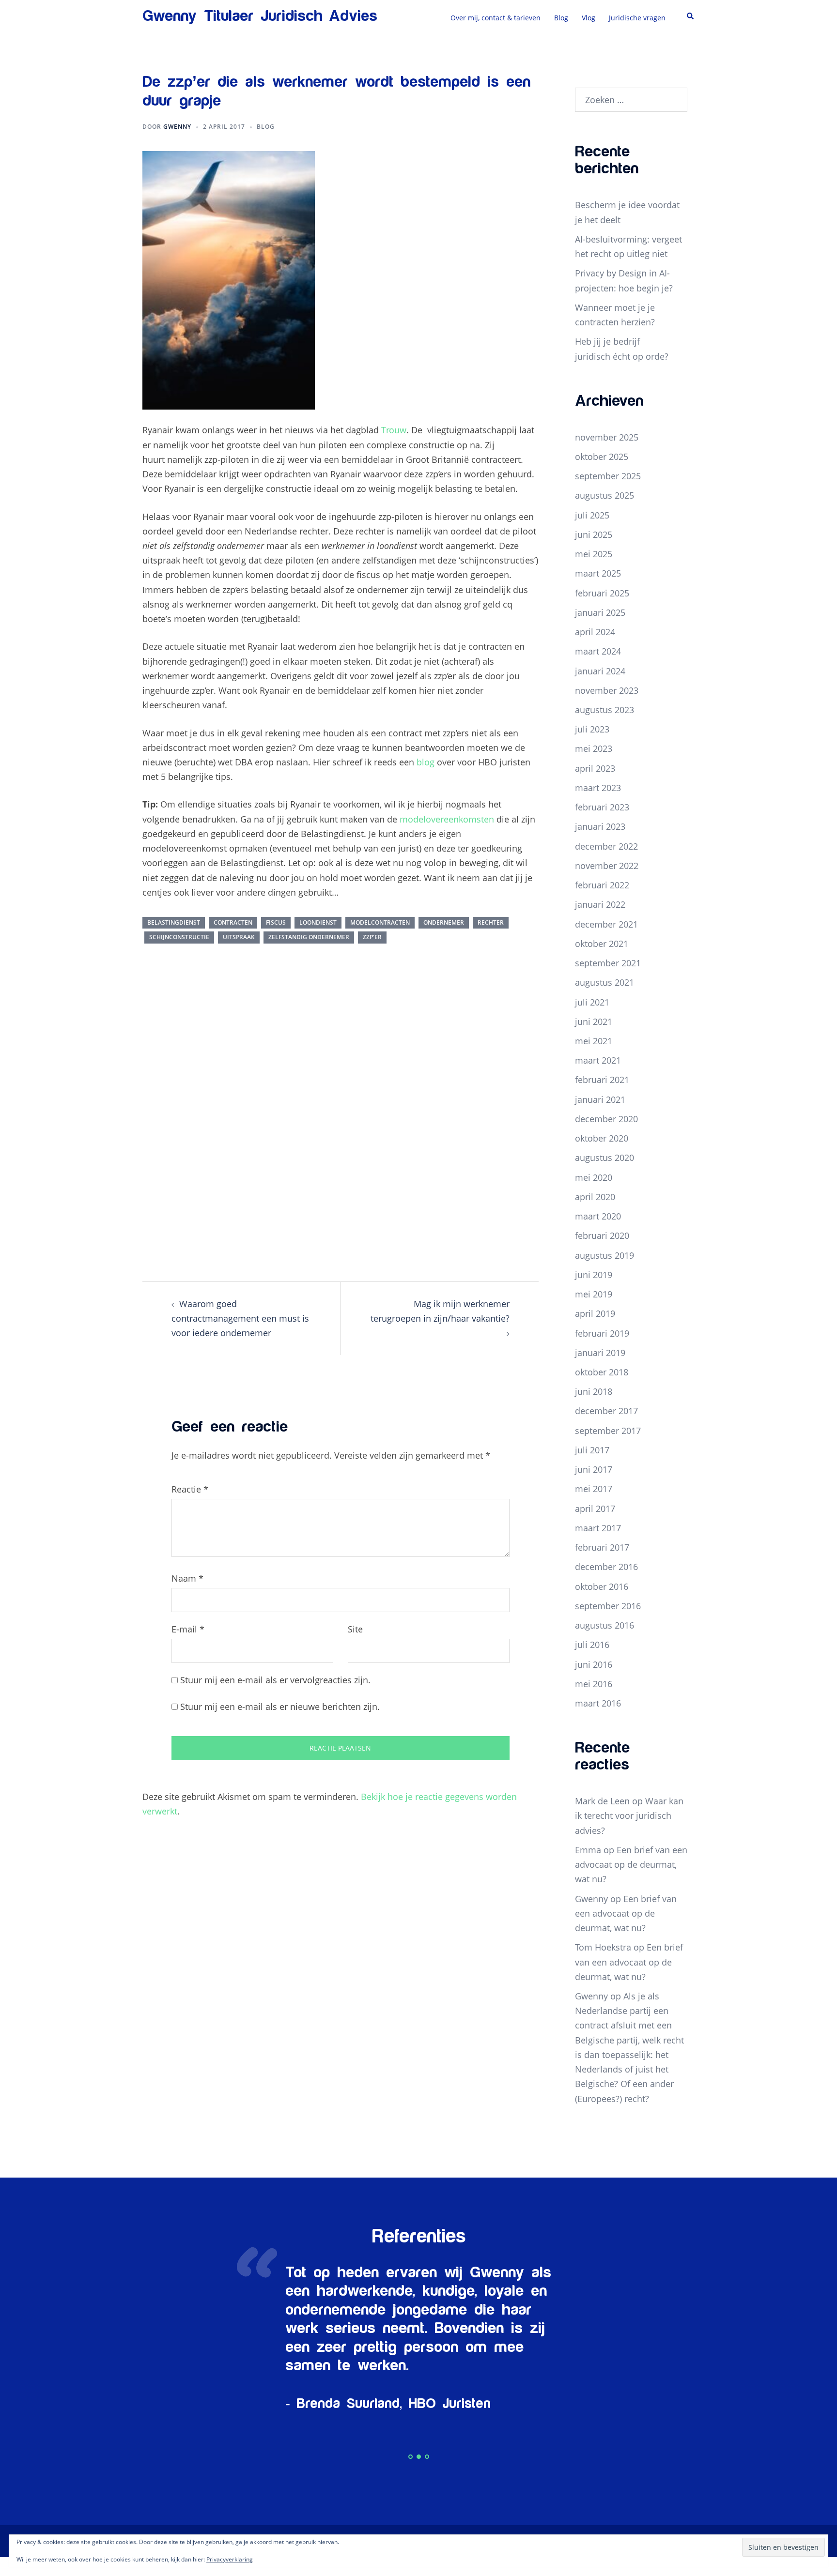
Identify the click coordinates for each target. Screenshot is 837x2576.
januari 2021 (600, 1099)
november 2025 (607, 437)
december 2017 (606, 1411)
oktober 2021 (602, 944)
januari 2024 (600, 671)
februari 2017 (602, 1547)
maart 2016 (598, 1703)
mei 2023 (594, 748)
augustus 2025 (604, 495)
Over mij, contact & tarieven (496, 18)
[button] (691, 16)
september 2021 (608, 963)
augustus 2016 (604, 1625)
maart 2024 (598, 651)
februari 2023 (602, 807)
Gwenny (177, 127)
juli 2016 (592, 1645)
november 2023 (607, 690)
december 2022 (606, 846)
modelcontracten (380, 922)
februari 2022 (602, 885)
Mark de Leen (602, 1801)
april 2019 (595, 1313)
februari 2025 (602, 593)
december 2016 (606, 1567)
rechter (491, 922)
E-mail (188, 1629)
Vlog (589, 18)
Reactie (190, 1489)
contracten (233, 922)
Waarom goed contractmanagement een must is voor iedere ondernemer (240, 1318)
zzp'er (372, 937)
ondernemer (444, 922)
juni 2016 (594, 1664)
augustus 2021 (604, 982)
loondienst (318, 922)
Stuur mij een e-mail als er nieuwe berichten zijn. (280, 1707)
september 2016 (608, 1606)
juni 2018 (594, 1391)
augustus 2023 (604, 710)
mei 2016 (594, 1684)
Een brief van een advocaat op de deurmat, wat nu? (631, 1864)
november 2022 (607, 866)
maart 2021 (598, 1060)
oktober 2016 (602, 1586)
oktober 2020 (602, 1138)
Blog (561, 18)
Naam (187, 1578)
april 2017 (595, 1509)
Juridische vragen (637, 18)
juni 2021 (594, 1021)
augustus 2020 (604, 1158)
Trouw (394, 430)
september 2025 (608, 476)
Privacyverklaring (230, 2559)
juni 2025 (594, 534)
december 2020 (606, 1119)
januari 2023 (600, 826)
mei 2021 (594, 1041)
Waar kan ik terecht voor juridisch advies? (629, 1815)
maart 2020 (598, 1216)
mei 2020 (594, 1177)
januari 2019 (600, 1353)
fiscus (276, 922)
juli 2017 (592, 1450)
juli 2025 (592, 515)
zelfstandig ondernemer (309, 937)
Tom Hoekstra (603, 1947)
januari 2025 (600, 612)
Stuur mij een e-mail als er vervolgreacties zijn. (275, 1680)
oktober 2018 (602, 1372)
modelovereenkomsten (447, 819)
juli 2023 (592, 729)
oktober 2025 (602, 457)
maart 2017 (598, 1528)
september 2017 (608, 1431)
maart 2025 (598, 573)
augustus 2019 (604, 1255)
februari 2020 (602, 1235)
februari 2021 (602, 1080)
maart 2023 (598, 788)
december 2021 (606, 924)
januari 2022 (600, 904)
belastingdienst (174, 922)
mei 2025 (594, 554)
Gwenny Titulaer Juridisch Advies (260, 16)
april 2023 (595, 768)
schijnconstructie (179, 937)
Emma (588, 1850)
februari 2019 (602, 1333)
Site (355, 1629)
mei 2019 (594, 1294)
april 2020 (595, 1197)
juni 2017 (594, 1469)
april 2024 (595, 632)
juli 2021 (592, 1002)
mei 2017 (594, 1489)
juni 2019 (594, 1275)
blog (426, 762)
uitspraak (239, 937)
